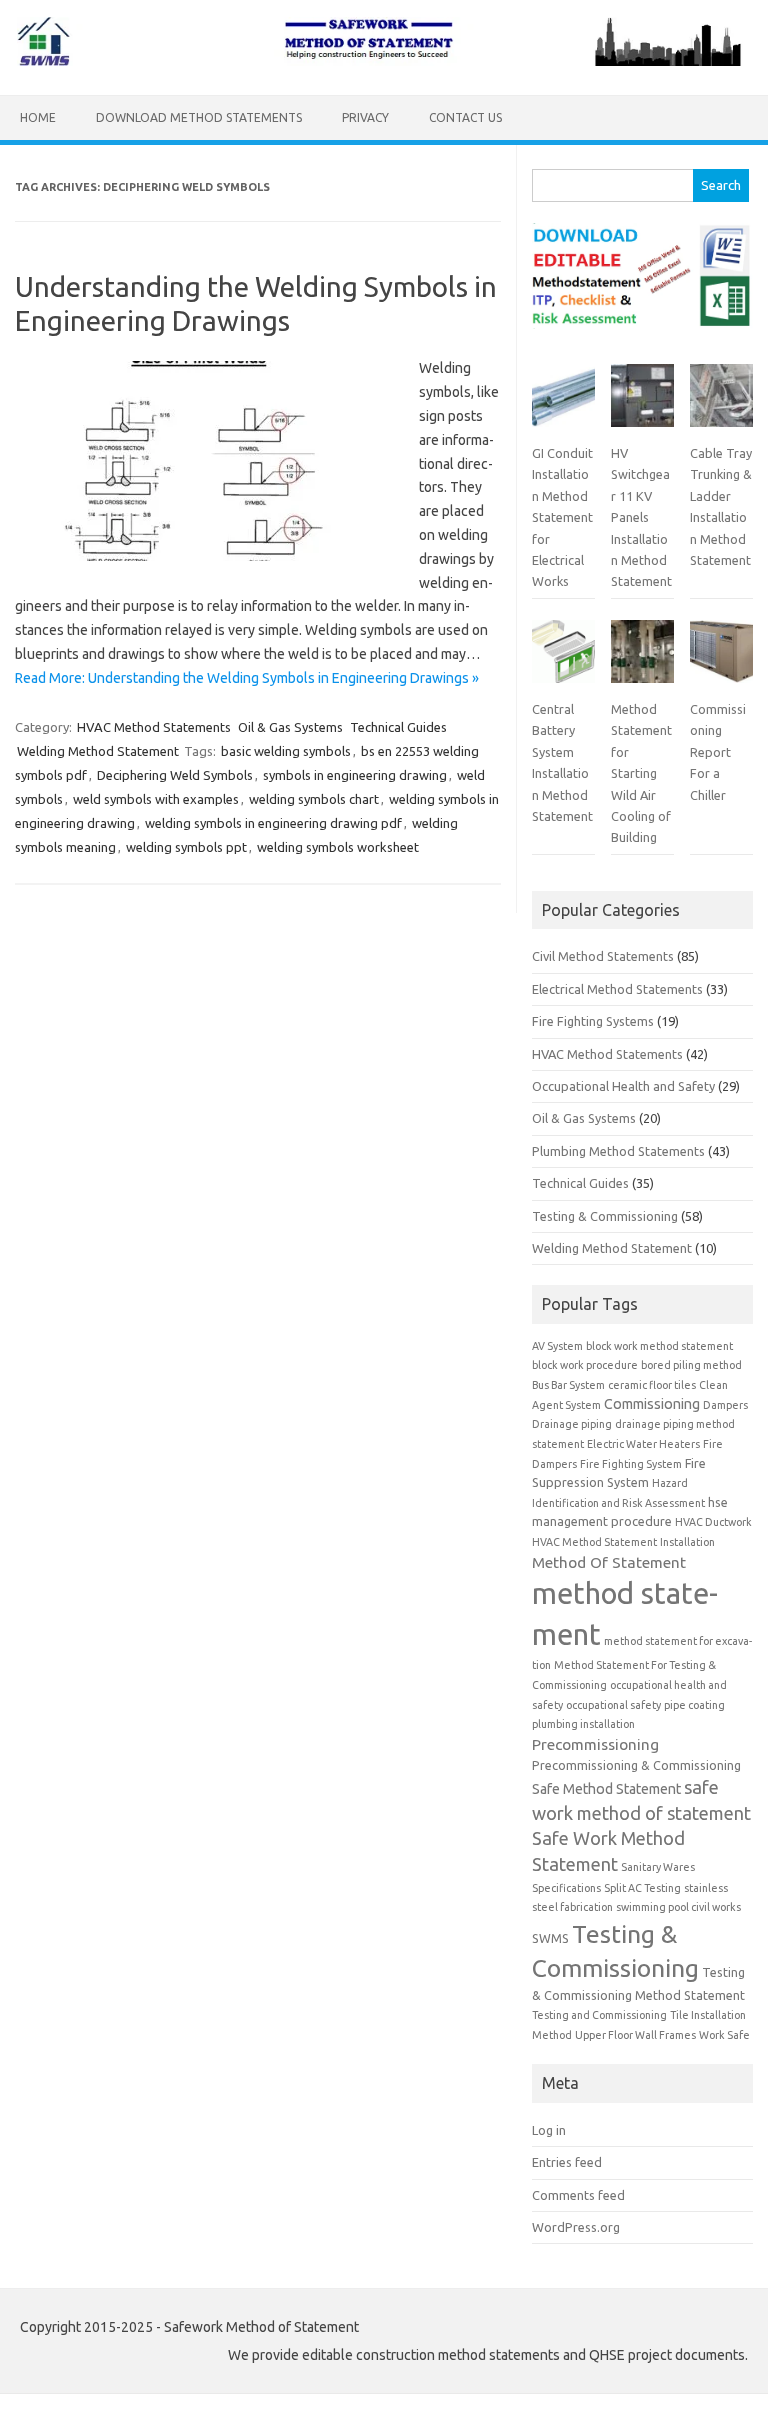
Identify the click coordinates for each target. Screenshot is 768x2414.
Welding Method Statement (98, 751)
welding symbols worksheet (338, 847)
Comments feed (578, 2195)
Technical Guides (398, 727)
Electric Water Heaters (643, 1444)
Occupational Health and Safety (623, 1086)
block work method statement (659, 1346)
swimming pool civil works (678, 1907)
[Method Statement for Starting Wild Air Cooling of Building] (642, 659)
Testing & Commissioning (605, 1216)
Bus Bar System (568, 1385)
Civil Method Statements (603, 956)
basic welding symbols (286, 751)
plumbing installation (583, 1724)
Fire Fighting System (631, 1464)
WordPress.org (576, 2227)
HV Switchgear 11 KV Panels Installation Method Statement (641, 517)
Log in (549, 2130)
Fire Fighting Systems (593, 1021)
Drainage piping (572, 1424)
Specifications (566, 1888)
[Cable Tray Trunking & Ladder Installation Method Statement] (721, 403)
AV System (557, 1346)
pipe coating (694, 1705)
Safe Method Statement (606, 1789)
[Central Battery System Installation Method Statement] (563, 659)
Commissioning (652, 1404)
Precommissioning (595, 1744)
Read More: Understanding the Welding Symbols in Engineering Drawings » (247, 678)
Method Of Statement (609, 1562)
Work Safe (724, 2035)
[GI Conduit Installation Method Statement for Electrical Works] (563, 403)
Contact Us (465, 117)
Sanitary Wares (658, 1867)
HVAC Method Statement (594, 1542)
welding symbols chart (314, 799)
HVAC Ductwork (713, 1522)
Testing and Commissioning (599, 2015)
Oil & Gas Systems (290, 727)
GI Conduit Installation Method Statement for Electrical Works (562, 517)
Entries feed (567, 2162)
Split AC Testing (642, 1888)
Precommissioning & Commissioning (636, 1765)
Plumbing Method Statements (618, 1151)
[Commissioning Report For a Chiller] (721, 659)
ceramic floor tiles (652, 1385)
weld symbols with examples (156, 799)
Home (38, 117)
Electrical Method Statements (617, 989)
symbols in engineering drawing (355, 775)
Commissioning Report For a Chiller (718, 752)
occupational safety (613, 1705)
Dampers (725, 1405)
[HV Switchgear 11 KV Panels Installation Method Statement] (642, 403)
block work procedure (585, 1365)
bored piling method (691, 1365)
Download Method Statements (199, 117)
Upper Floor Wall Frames (635, 2035)
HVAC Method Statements (154, 727)
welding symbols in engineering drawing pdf (273, 823)
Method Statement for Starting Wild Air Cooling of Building (641, 773)
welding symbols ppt (186, 847)
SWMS (550, 1938)
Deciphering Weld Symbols (175, 775)
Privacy (365, 117)
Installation (687, 1542)
